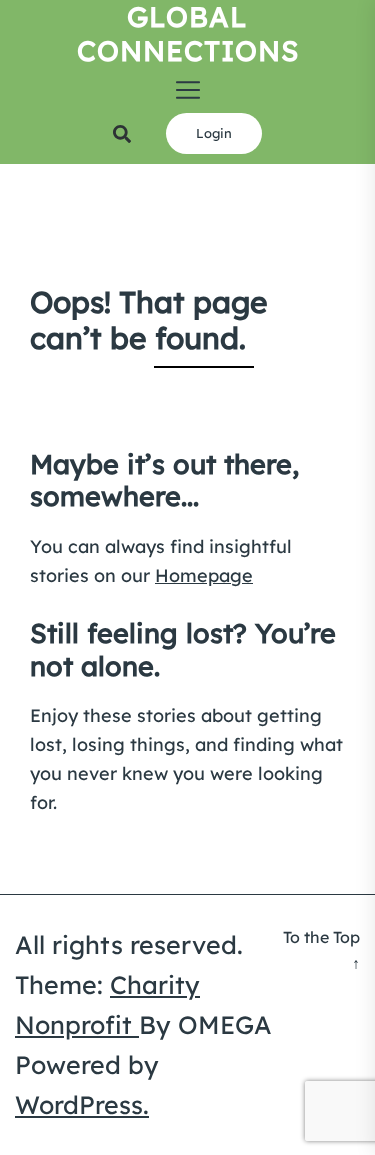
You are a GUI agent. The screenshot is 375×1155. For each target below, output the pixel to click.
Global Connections (188, 33)
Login (214, 133)
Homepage (204, 575)
